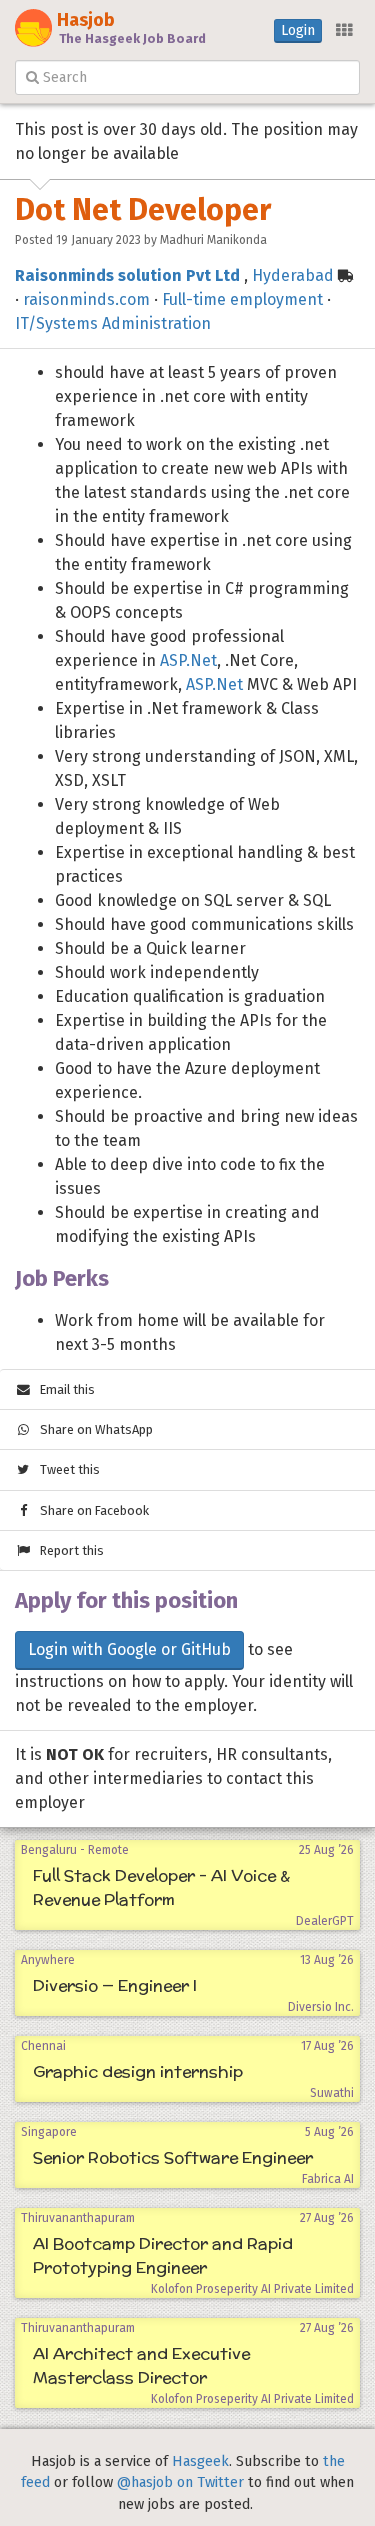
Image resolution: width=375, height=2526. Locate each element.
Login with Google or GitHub (129, 1649)
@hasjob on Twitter (180, 2482)
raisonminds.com (86, 299)
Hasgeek (200, 2461)
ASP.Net (188, 660)
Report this (67, 1550)
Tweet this (65, 1469)
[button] (343, 31)
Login (298, 30)
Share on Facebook (90, 1510)
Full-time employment (242, 299)
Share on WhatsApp (92, 1429)
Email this (63, 1389)
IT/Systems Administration (113, 323)
